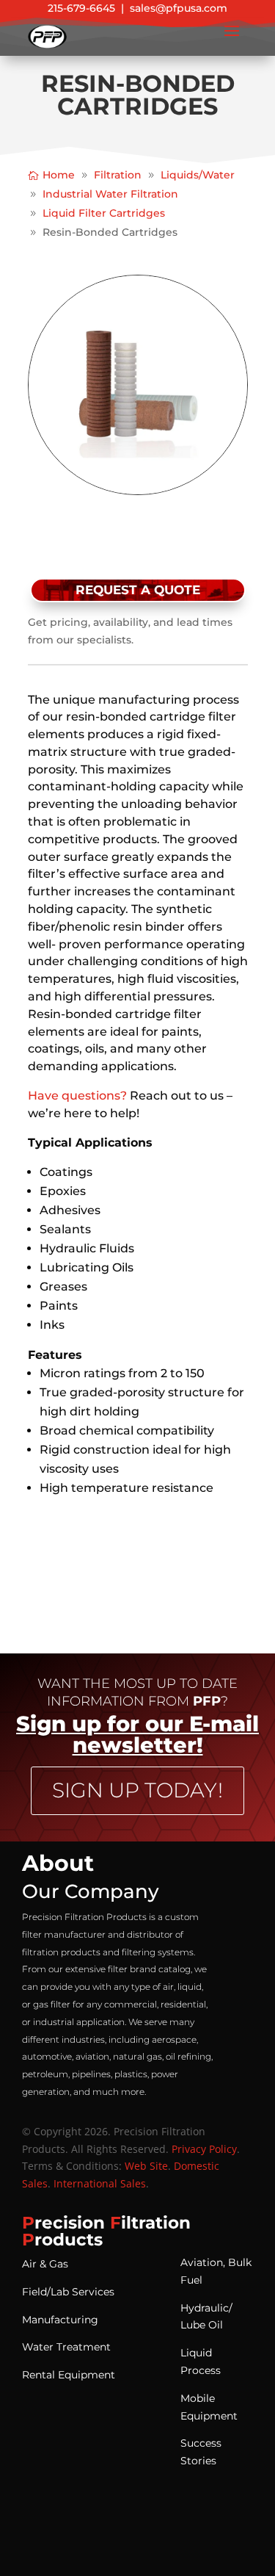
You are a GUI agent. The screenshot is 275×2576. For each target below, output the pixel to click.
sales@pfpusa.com (179, 8)
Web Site (146, 2166)
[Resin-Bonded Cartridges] (138, 491)
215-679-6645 (81, 8)
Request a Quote (138, 590)
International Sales (100, 2183)
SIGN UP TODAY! (137, 1790)
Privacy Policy (204, 2149)
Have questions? (77, 1096)
